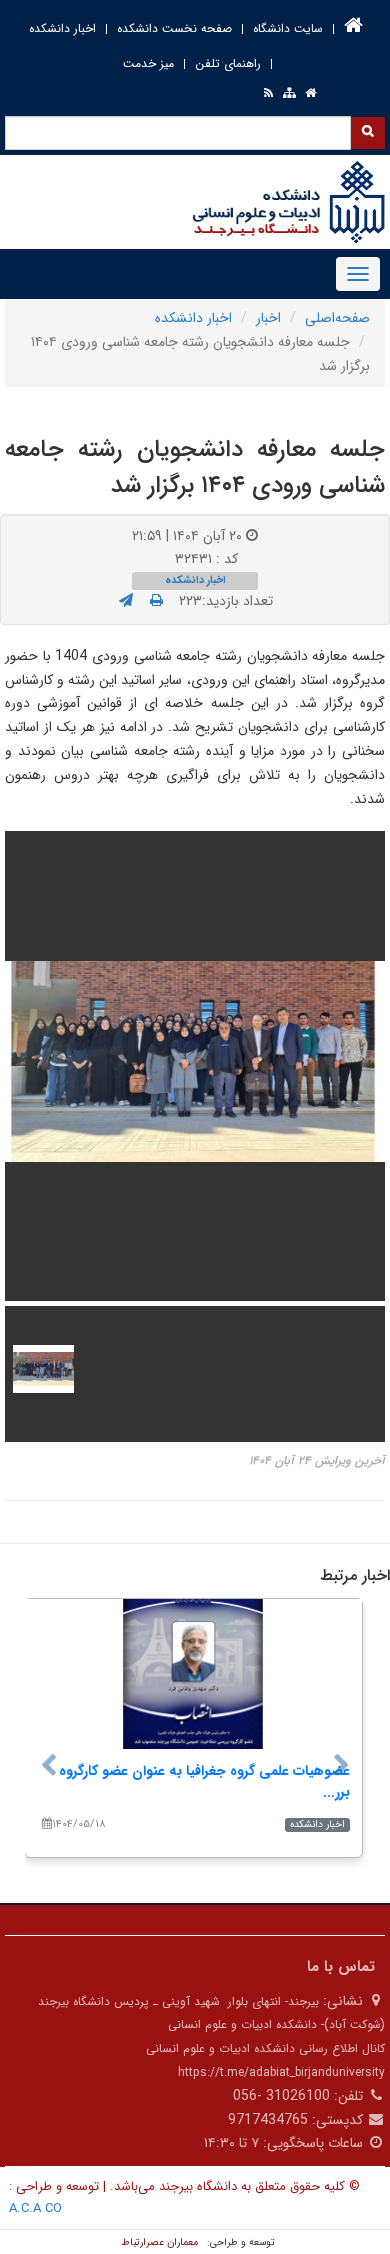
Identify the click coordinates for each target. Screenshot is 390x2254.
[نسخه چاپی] (156, 601)
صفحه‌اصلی (337, 318)
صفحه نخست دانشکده (174, 28)
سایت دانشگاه (288, 28)
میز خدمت (148, 63)
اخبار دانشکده (62, 28)
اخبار (268, 318)
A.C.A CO (35, 2208)
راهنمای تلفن (228, 63)
